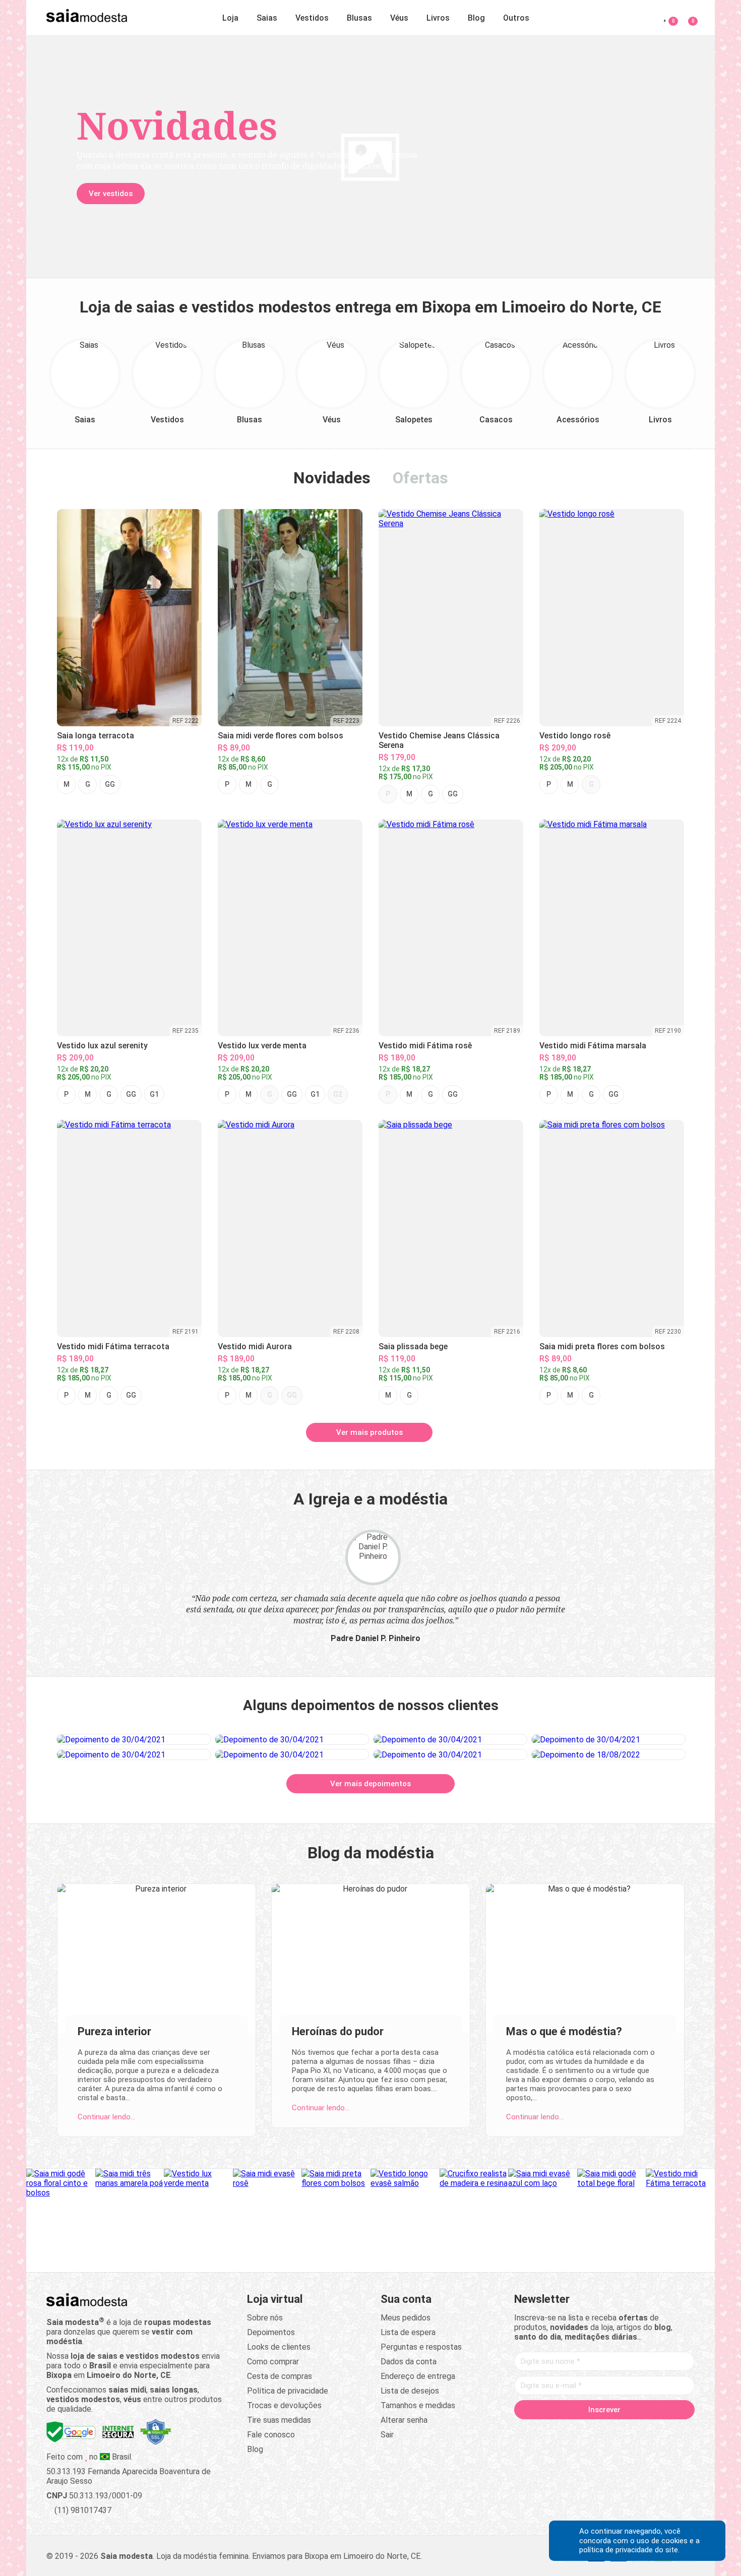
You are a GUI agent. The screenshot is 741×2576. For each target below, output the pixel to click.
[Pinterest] (604, 2429)
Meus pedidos (406, 2316)
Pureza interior (114, 2029)
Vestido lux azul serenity (102, 1046)
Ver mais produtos (369, 1432)
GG (110, 784)
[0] (687, 16)
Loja (230, 18)
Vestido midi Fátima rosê (425, 1046)
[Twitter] (566, 2429)
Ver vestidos (111, 194)
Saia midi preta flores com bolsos (602, 1346)
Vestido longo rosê (575, 736)
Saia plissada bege (413, 1346)
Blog (476, 18)
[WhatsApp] (643, 2429)
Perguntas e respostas (421, 2345)
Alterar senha (404, 2418)
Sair (387, 2433)
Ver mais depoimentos (371, 1782)
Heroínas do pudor (338, 2029)
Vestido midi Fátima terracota (113, 1346)
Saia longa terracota (96, 736)
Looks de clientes (279, 2345)
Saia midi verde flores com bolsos (281, 736)
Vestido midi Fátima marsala (593, 1046)
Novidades (332, 478)
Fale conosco (271, 2433)
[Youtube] (624, 2429)
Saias (267, 18)
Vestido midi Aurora (255, 1346)
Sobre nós (265, 2316)
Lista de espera (408, 2330)
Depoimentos (271, 2330)
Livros (438, 18)
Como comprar (273, 2360)
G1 (154, 1094)
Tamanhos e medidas (418, 2403)
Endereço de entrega (418, 2374)
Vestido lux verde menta (262, 1046)
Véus (399, 18)
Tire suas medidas (279, 2418)
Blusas (359, 18)
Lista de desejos (410, 2389)
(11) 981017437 (82, 2508)
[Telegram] (662, 2429)
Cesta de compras (280, 2374)
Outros (516, 18)
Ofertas (420, 478)
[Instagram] (585, 2429)
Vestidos (312, 18)
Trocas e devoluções (284, 2403)
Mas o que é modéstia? (564, 2029)
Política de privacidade (288, 2389)
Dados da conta (409, 2360)
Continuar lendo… (106, 2115)
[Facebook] (547, 2429)
